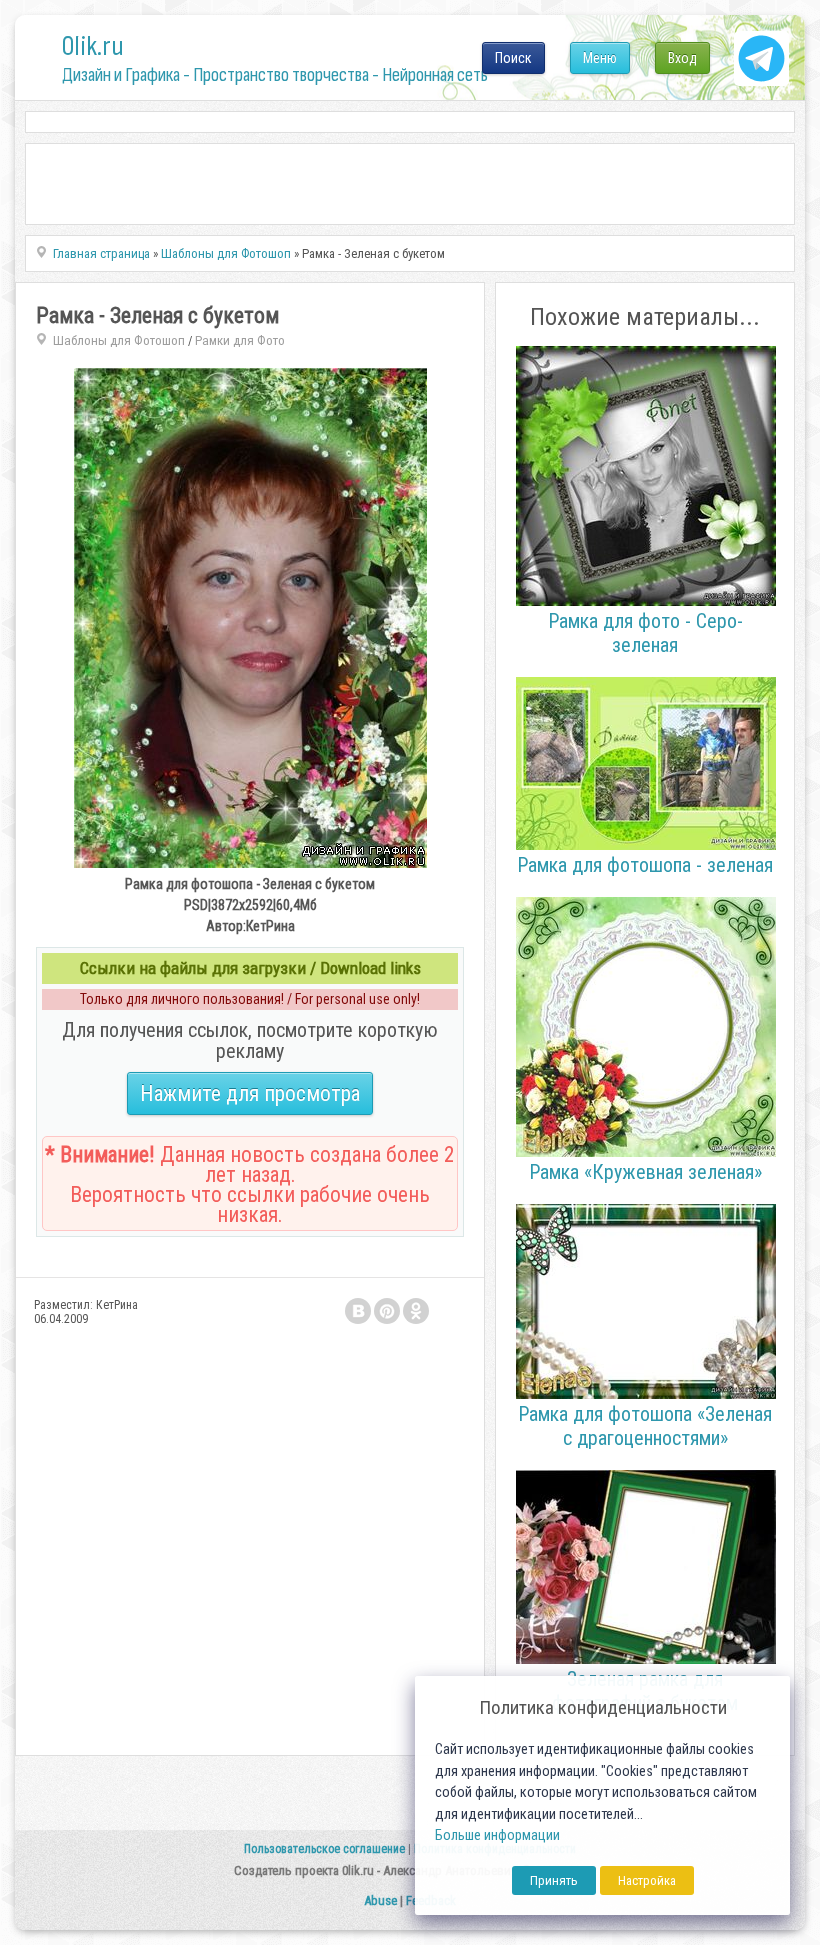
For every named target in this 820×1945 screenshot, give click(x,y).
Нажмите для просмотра (250, 1093)
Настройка (647, 1880)
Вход (682, 58)
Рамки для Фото (240, 340)
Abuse (380, 1900)
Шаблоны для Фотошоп (119, 340)
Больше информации (497, 1835)
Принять (554, 1880)
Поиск (513, 58)
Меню (600, 58)
